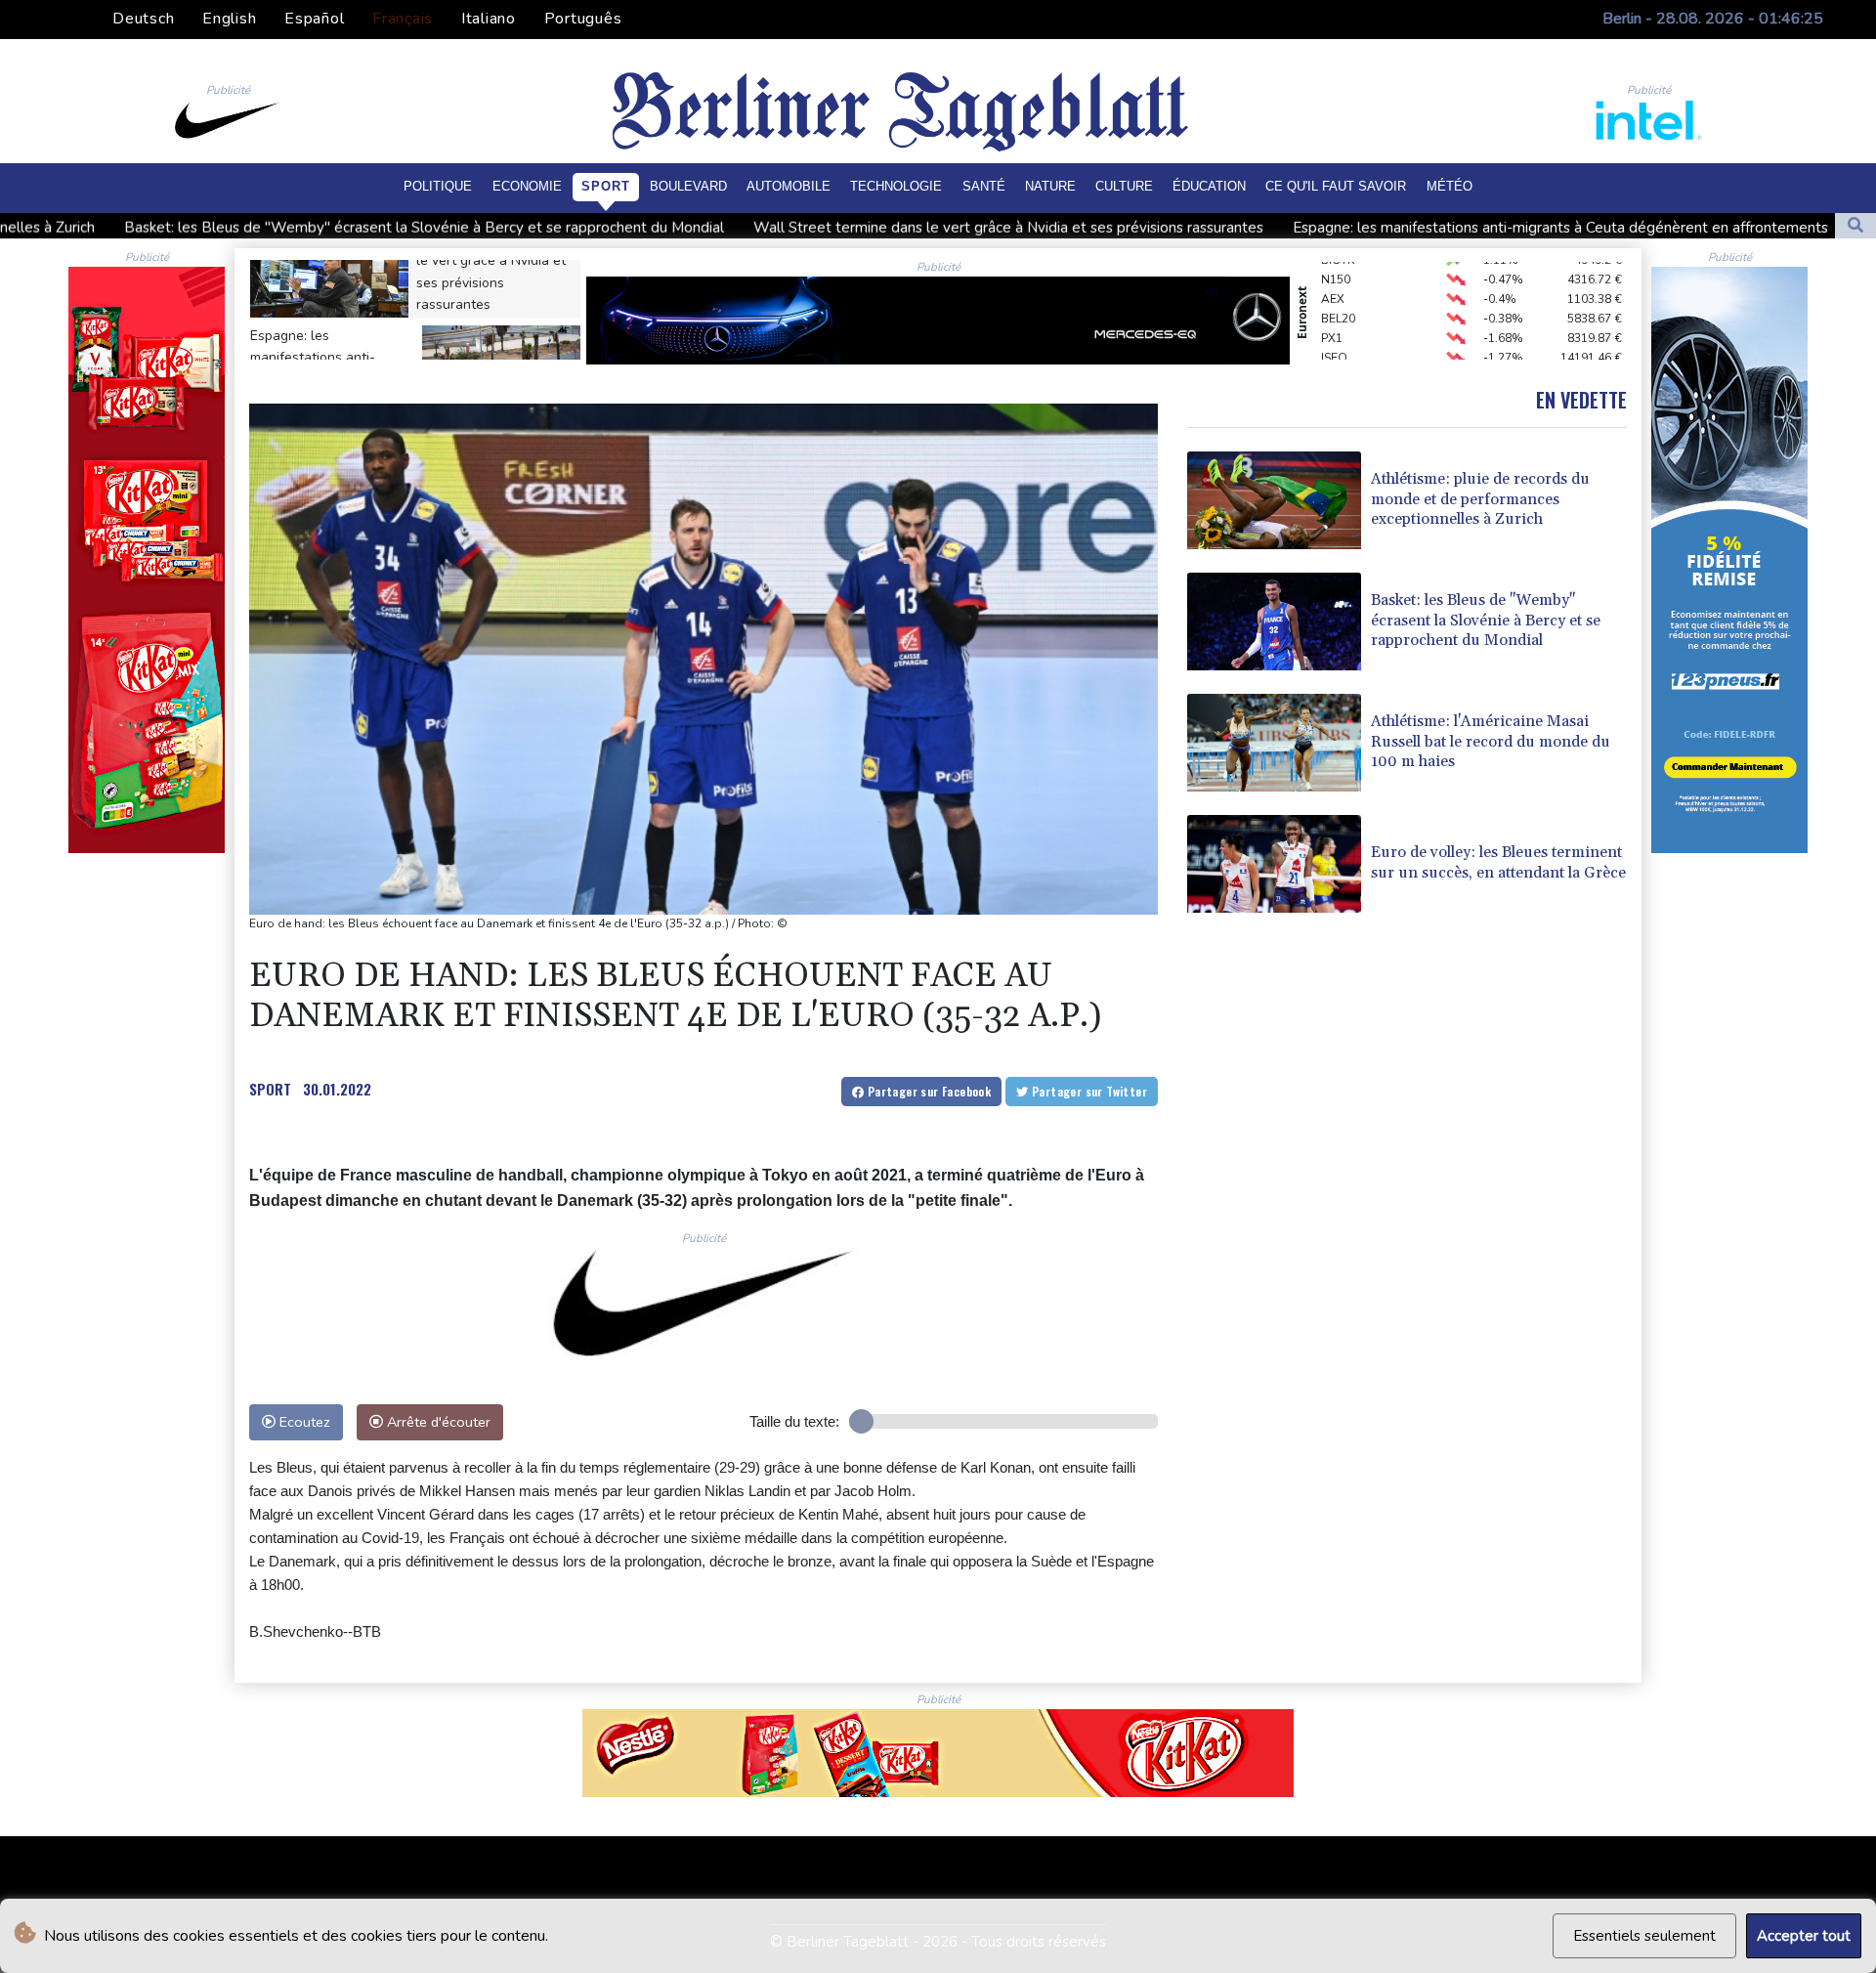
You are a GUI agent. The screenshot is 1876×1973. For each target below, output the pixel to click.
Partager (927, 1091)
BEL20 (1338, 285)
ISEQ (1334, 324)
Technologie (896, 186)
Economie (527, 186)
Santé (984, 186)
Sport (606, 186)
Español (314, 19)
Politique (438, 186)
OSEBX (1341, 344)
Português (583, 19)
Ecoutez (303, 1422)
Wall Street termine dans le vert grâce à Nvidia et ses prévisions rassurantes (727, 228)
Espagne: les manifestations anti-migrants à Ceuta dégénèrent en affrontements (1279, 228)
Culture (1124, 186)
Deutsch (143, 19)
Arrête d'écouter (437, 1422)
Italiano (489, 19)
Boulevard (688, 186)
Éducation (1209, 186)
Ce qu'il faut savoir (1336, 186)
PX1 (1332, 305)
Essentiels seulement (1644, 1936)
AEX (1333, 266)
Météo (1450, 186)
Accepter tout (1804, 1936)
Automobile (789, 186)
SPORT (270, 1089)
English (229, 19)
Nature (1050, 186)
